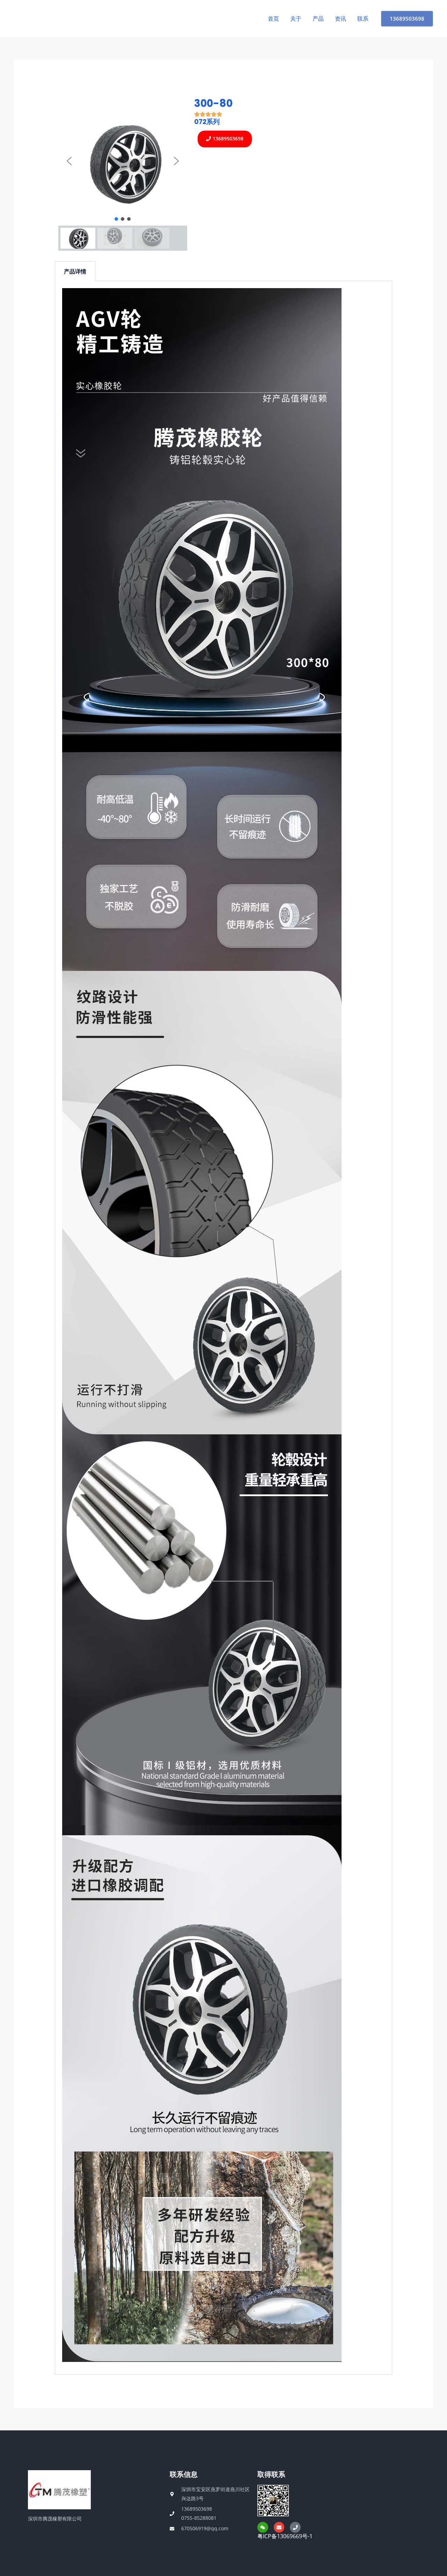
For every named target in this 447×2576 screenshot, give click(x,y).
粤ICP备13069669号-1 (285, 2536)
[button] (69, 161)
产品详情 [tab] (75, 271)
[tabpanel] (224, 1328)
